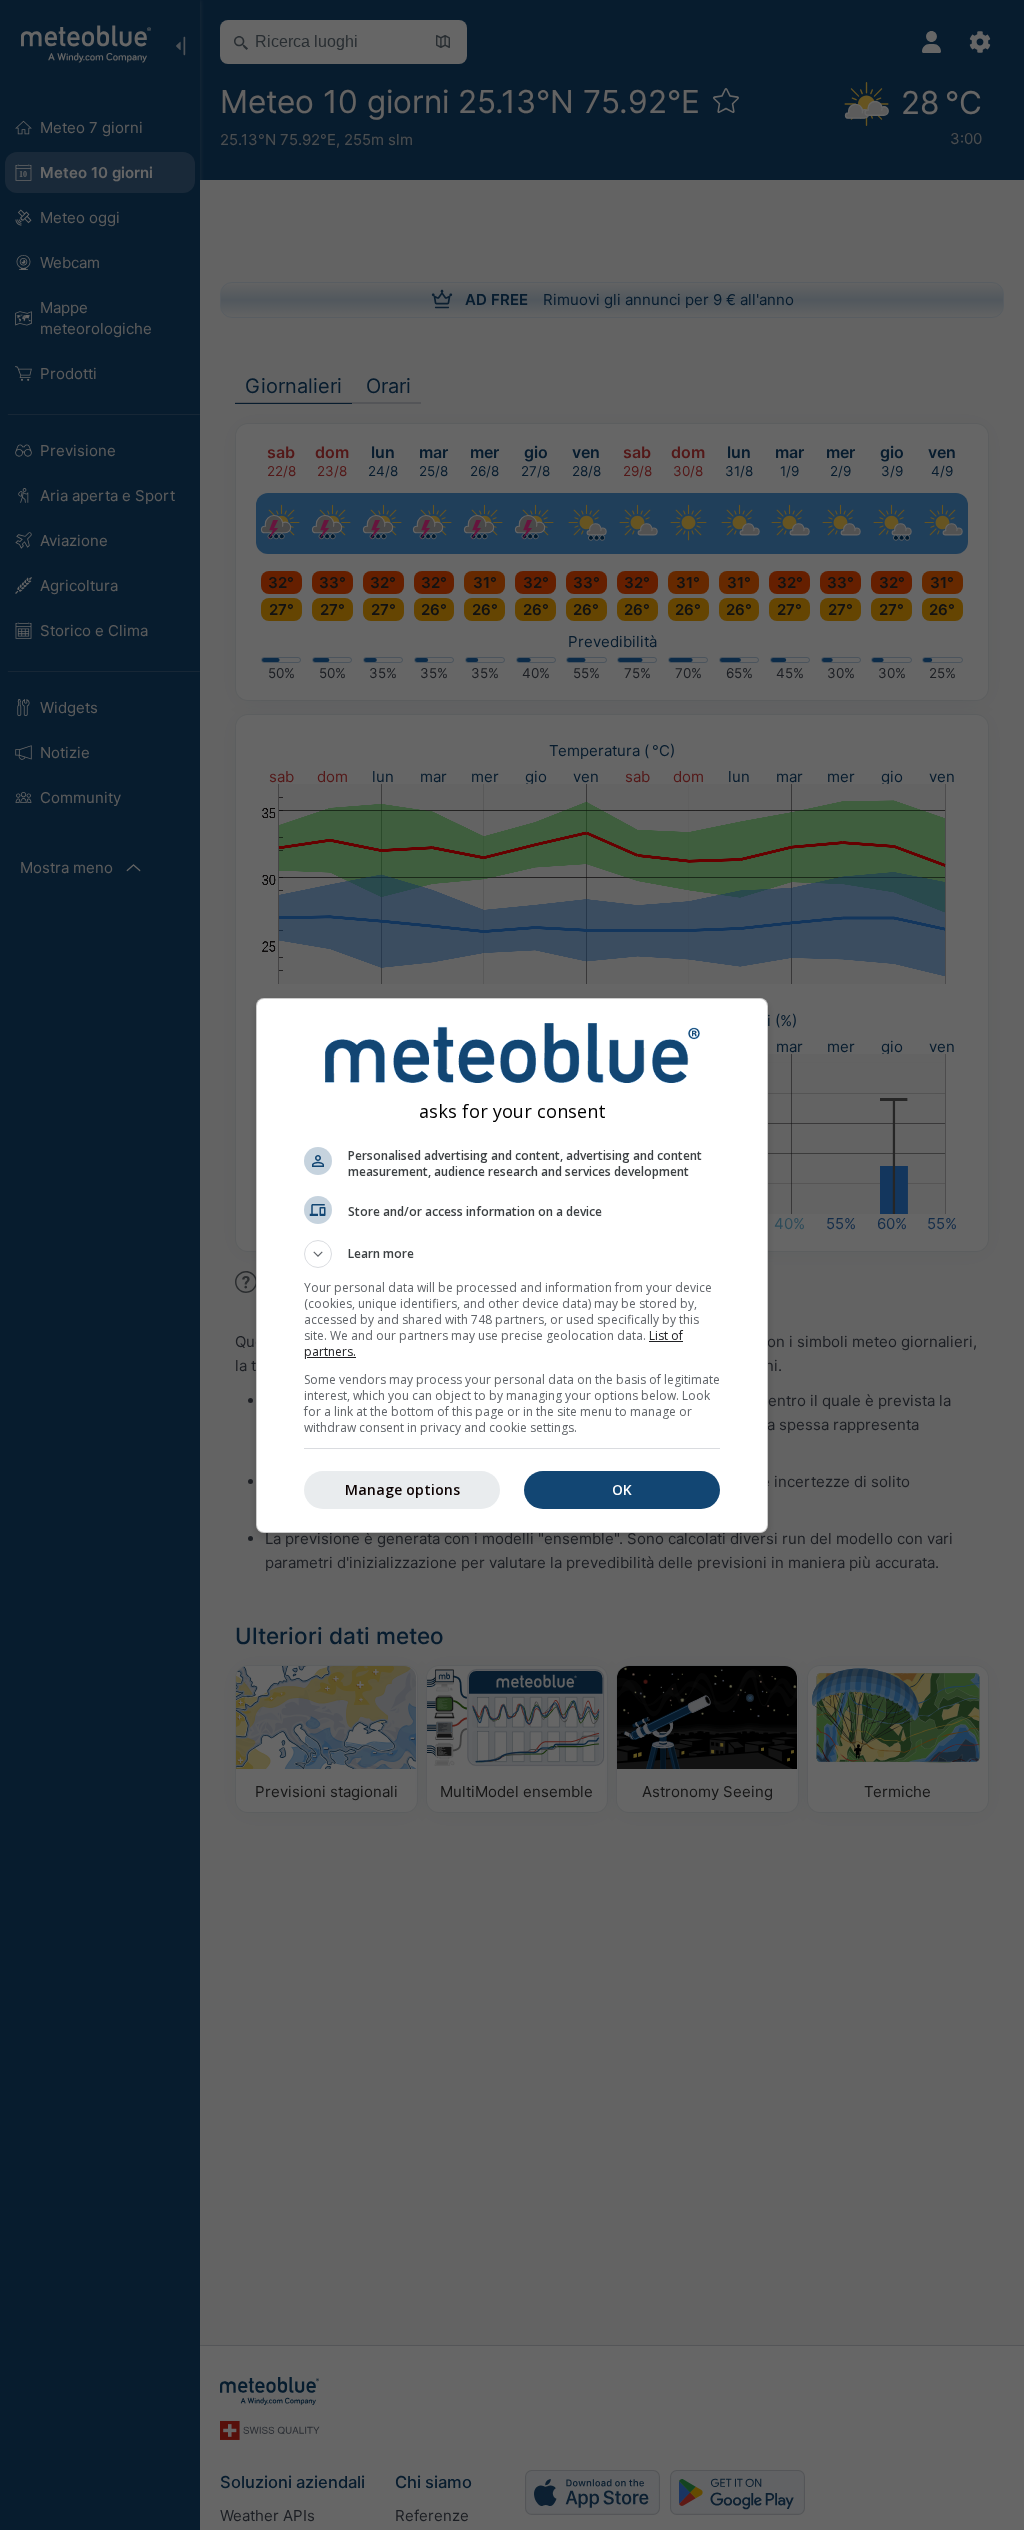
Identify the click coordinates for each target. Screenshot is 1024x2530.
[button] (512, 1254)
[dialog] (512, 1265)
